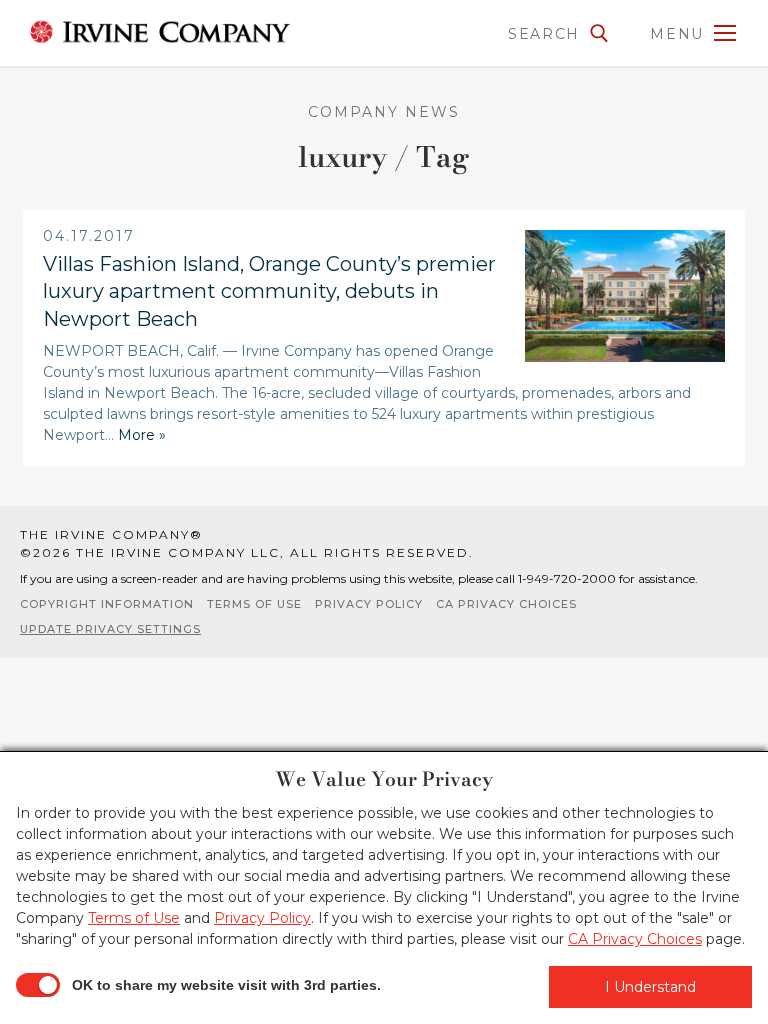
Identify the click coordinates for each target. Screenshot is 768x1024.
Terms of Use (254, 604)
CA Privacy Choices (506, 604)
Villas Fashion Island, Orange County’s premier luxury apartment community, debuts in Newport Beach (269, 291)
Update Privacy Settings (110, 629)
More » (142, 435)
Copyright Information (107, 604)
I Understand (650, 987)
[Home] (160, 32)
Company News (384, 112)
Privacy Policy (369, 604)
